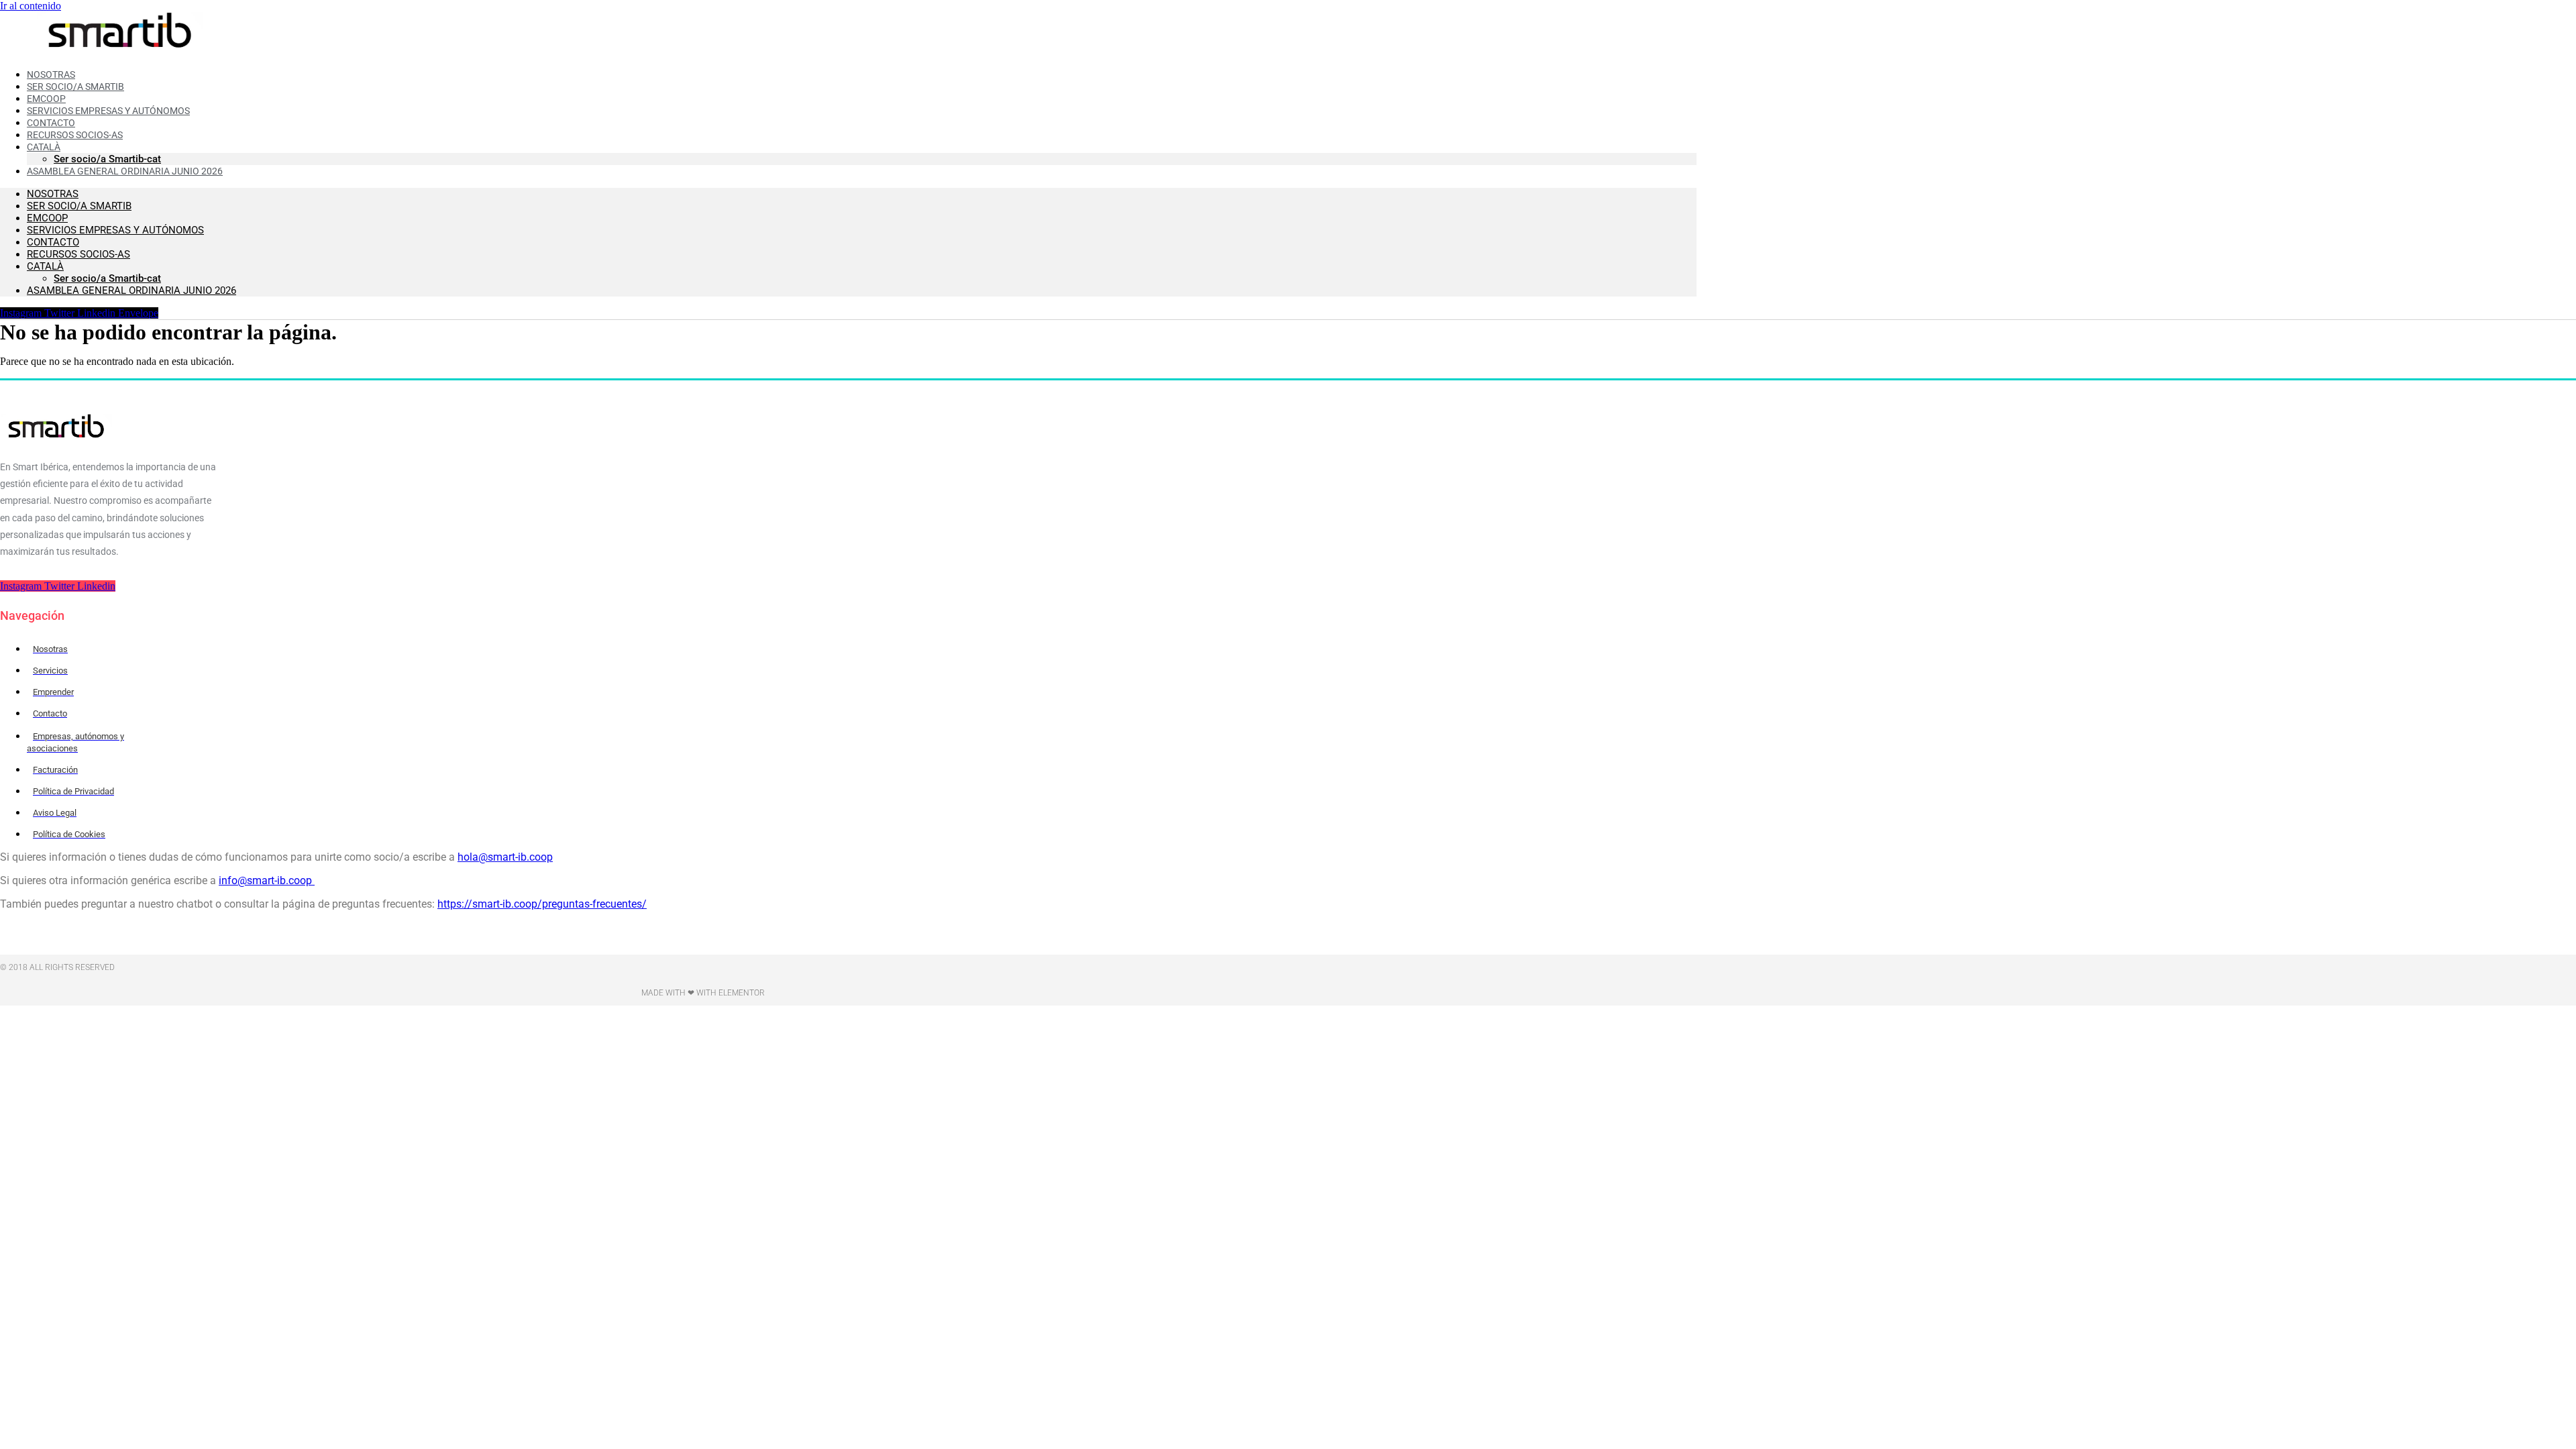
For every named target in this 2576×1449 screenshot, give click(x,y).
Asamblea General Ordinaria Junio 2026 (125, 171)
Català (45, 266)
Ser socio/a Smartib (79, 206)
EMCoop (47, 218)
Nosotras (53, 194)
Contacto (53, 242)
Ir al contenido (31, 6)
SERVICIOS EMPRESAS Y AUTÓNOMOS (115, 230)
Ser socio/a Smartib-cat (107, 278)
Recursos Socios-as (75, 135)
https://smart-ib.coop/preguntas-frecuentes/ (542, 904)
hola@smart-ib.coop (505, 857)
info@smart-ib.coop (267, 880)
